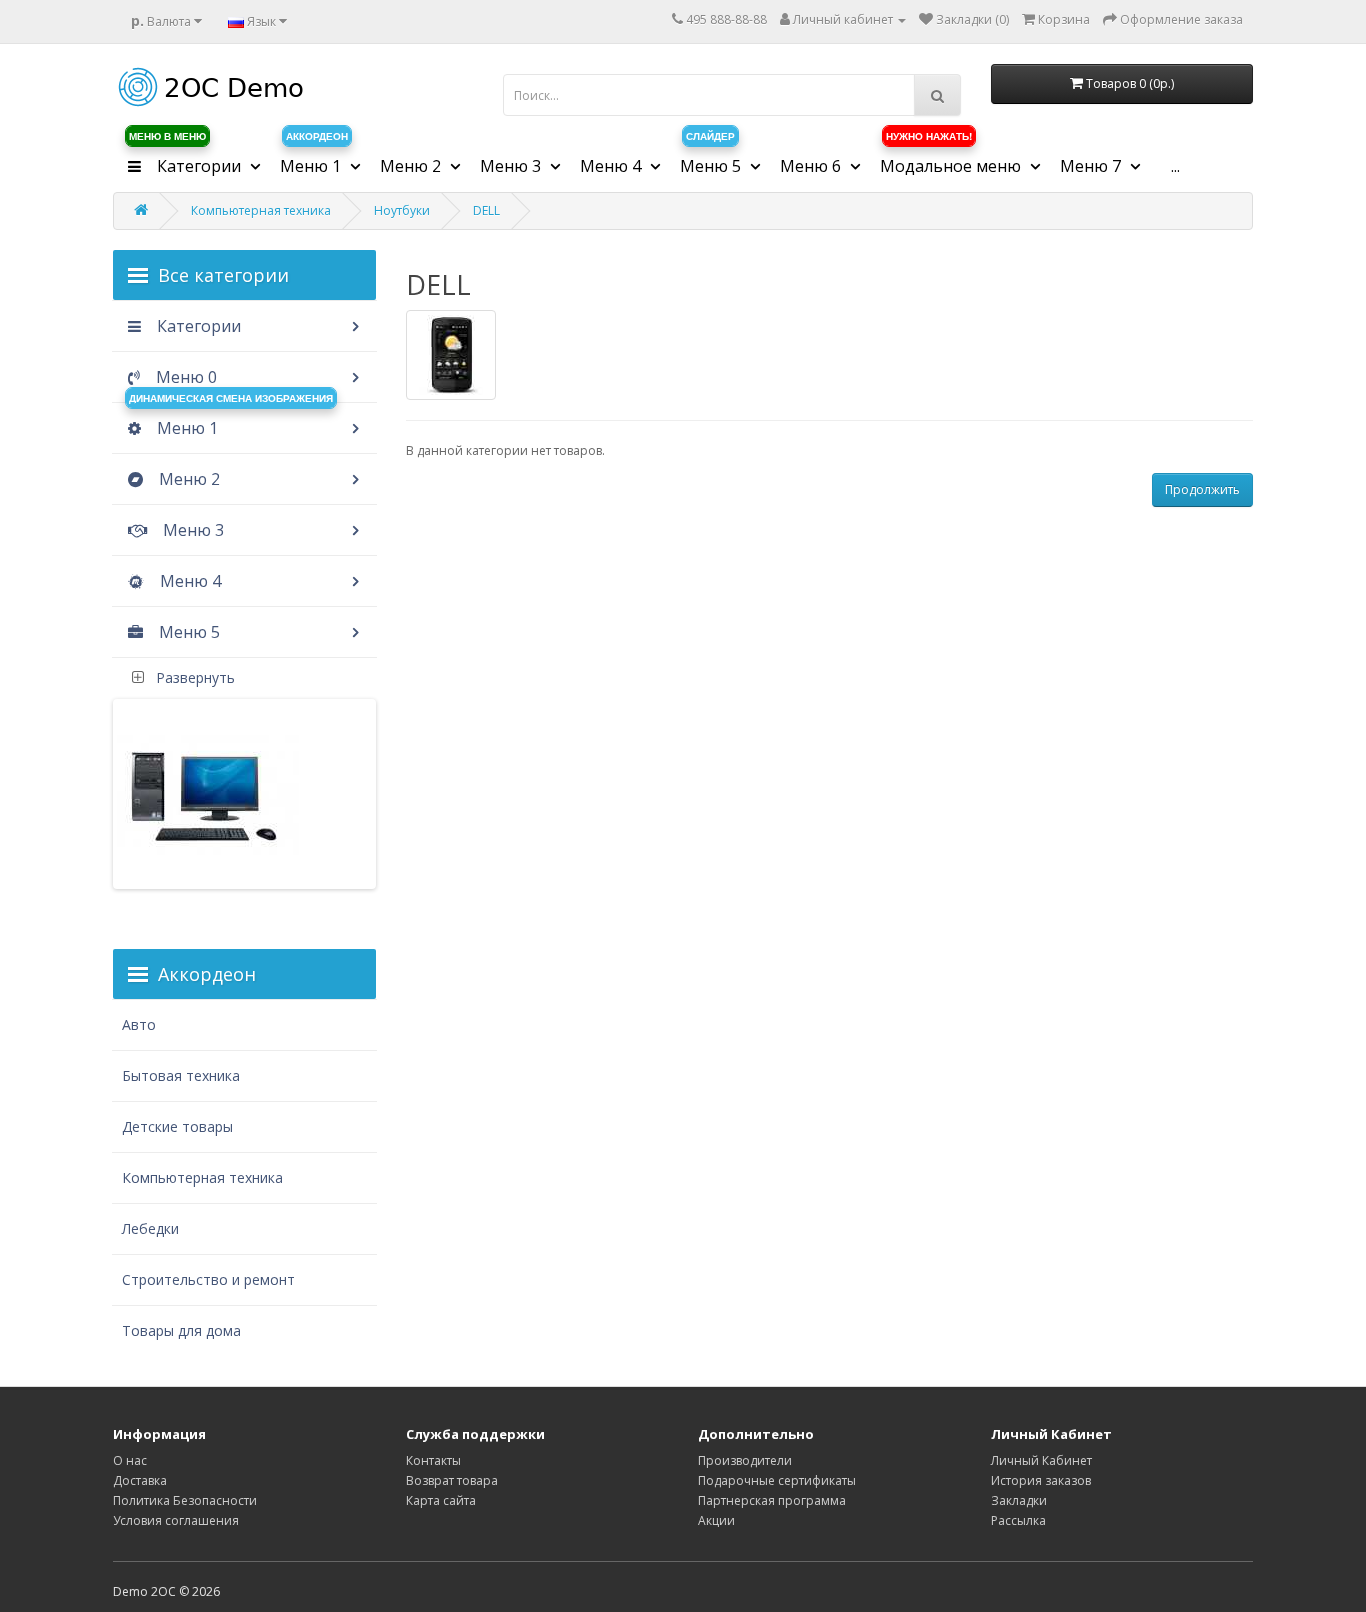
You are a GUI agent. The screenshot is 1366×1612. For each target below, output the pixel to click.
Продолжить (1202, 489)
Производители (745, 1460)
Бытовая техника (181, 1075)
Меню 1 (314, 159)
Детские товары (177, 1126)
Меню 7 (1092, 166)
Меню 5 (187, 632)
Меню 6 (812, 166)
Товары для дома (181, 1330)
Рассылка (1018, 1520)
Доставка (140, 1480)
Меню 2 (187, 479)
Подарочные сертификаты (777, 1480)
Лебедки (150, 1228)
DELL (486, 210)
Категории (187, 159)
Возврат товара (452, 1480)
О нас (130, 1460)
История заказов (1041, 1480)
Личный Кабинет (1041, 1460)
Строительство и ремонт (208, 1279)
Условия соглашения (176, 1520)
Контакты (433, 1460)
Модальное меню (952, 159)
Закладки (1019, 1500)
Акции (716, 1520)
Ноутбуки (402, 210)
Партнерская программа (772, 1500)
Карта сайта (441, 1500)
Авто (139, 1024)
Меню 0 (184, 377)
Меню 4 (188, 581)
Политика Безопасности (185, 1500)
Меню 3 (191, 530)
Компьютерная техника (261, 210)
